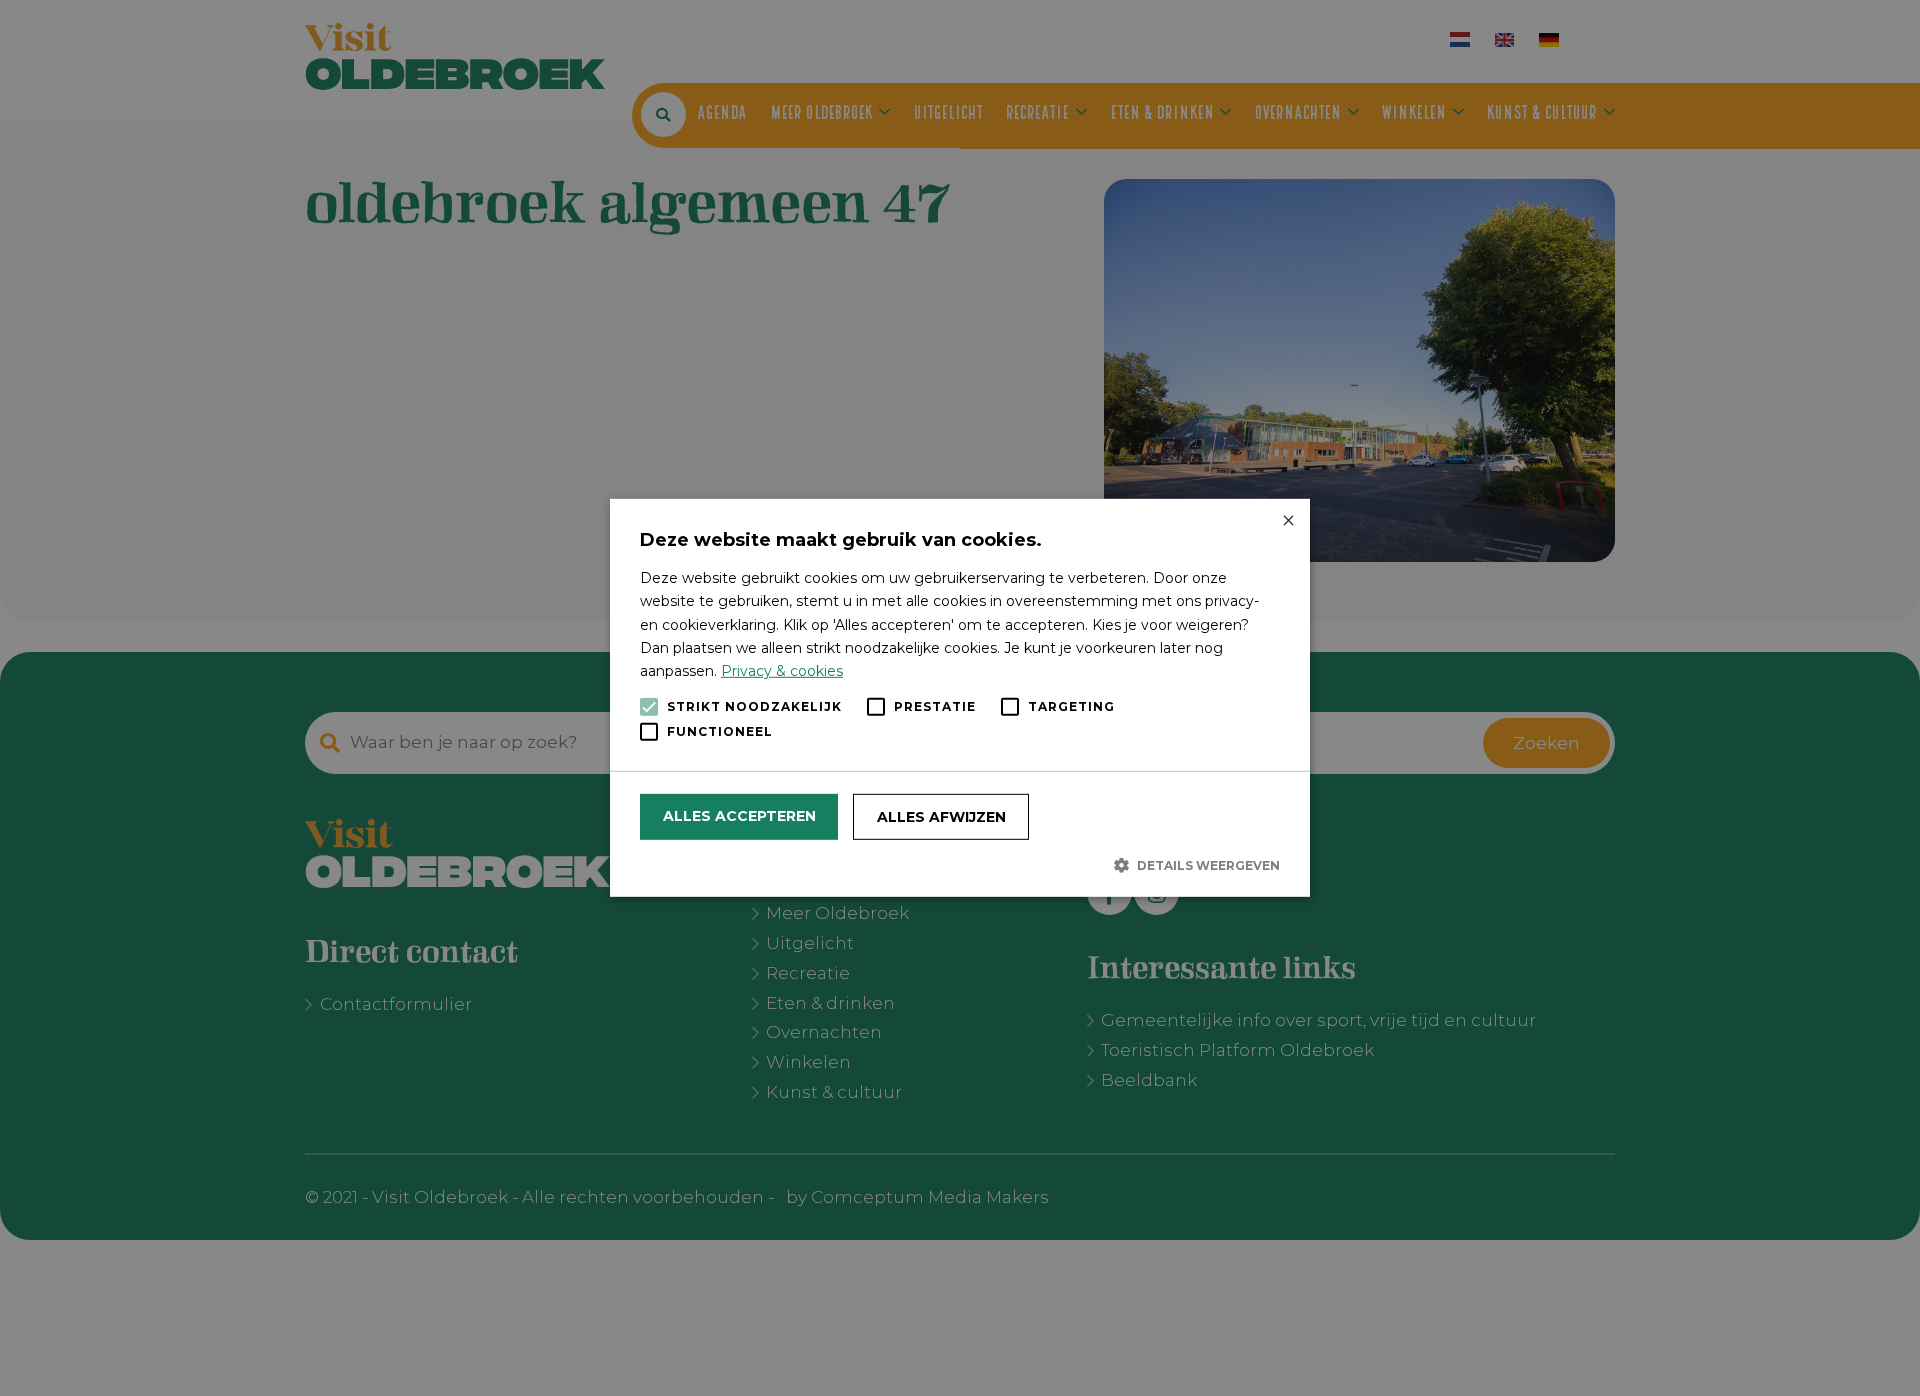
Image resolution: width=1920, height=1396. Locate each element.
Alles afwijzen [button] (941, 817)
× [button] (1287, 521)
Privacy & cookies (782, 671)
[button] (960, 865)
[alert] (960, 698)
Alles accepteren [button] (739, 816)
